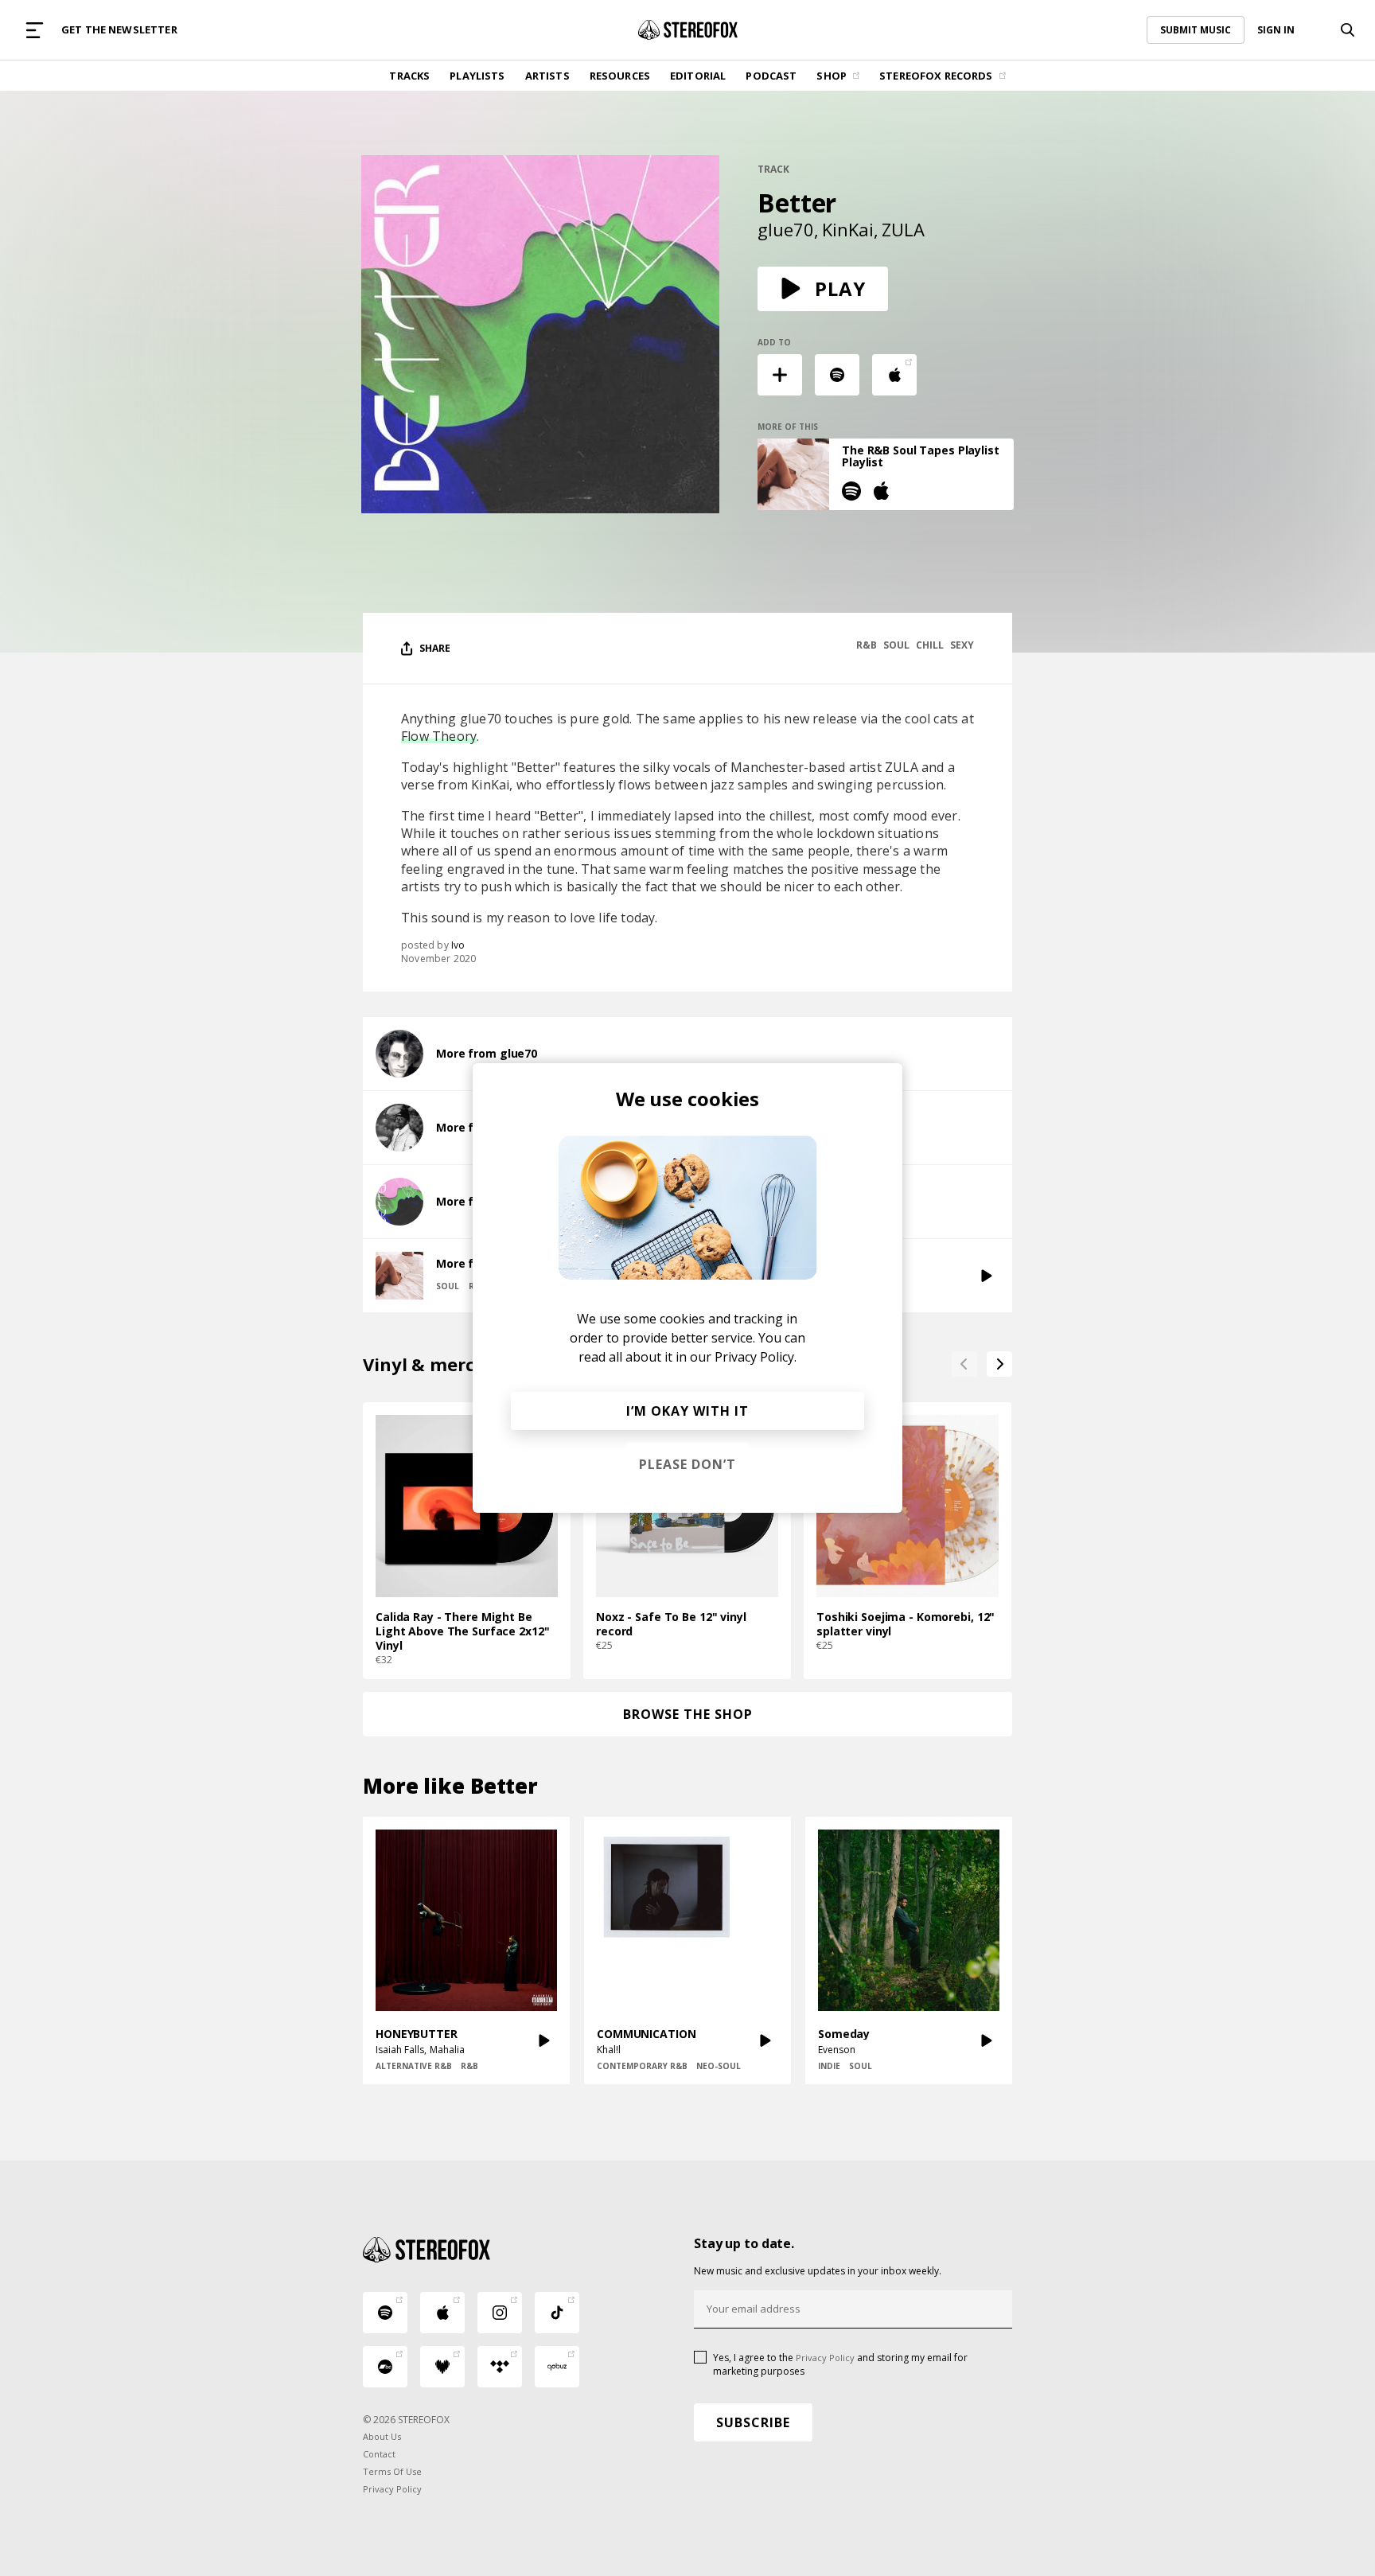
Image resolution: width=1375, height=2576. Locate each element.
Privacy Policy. (756, 1357)
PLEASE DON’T (687, 1464)
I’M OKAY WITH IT (687, 1411)
